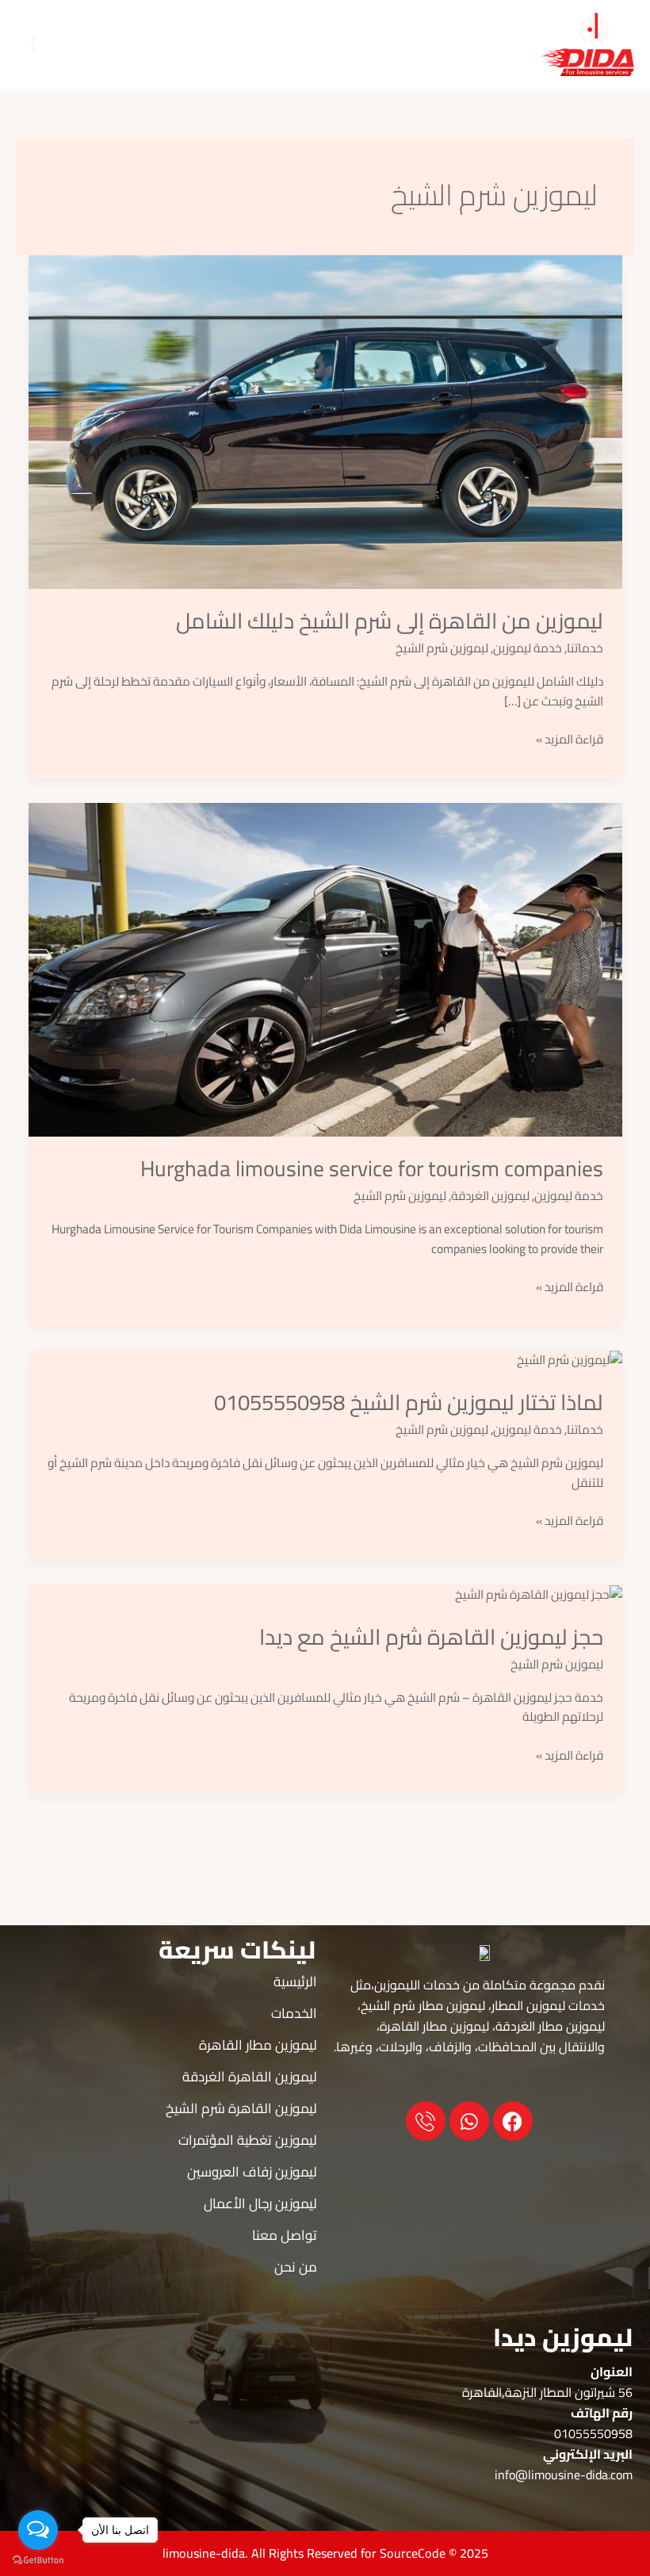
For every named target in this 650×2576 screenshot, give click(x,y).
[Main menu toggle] (33, 44)
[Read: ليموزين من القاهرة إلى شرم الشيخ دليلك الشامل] (325, 420)
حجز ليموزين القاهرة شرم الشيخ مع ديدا (431, 1637)
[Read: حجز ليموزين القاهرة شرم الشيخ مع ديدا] (539, 1594)
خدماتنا (585, 648)
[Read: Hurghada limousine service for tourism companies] (325, 968)
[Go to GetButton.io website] (38, 2560)
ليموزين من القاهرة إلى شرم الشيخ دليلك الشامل (390, 621)
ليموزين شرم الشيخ (442, 648)
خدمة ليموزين (528, 648)
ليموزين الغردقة (490, 1196)
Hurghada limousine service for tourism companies (372, 1168)
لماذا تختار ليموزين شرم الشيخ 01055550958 (409, 1402)
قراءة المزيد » (570, 740)
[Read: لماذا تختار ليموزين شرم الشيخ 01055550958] (570, 1360)
